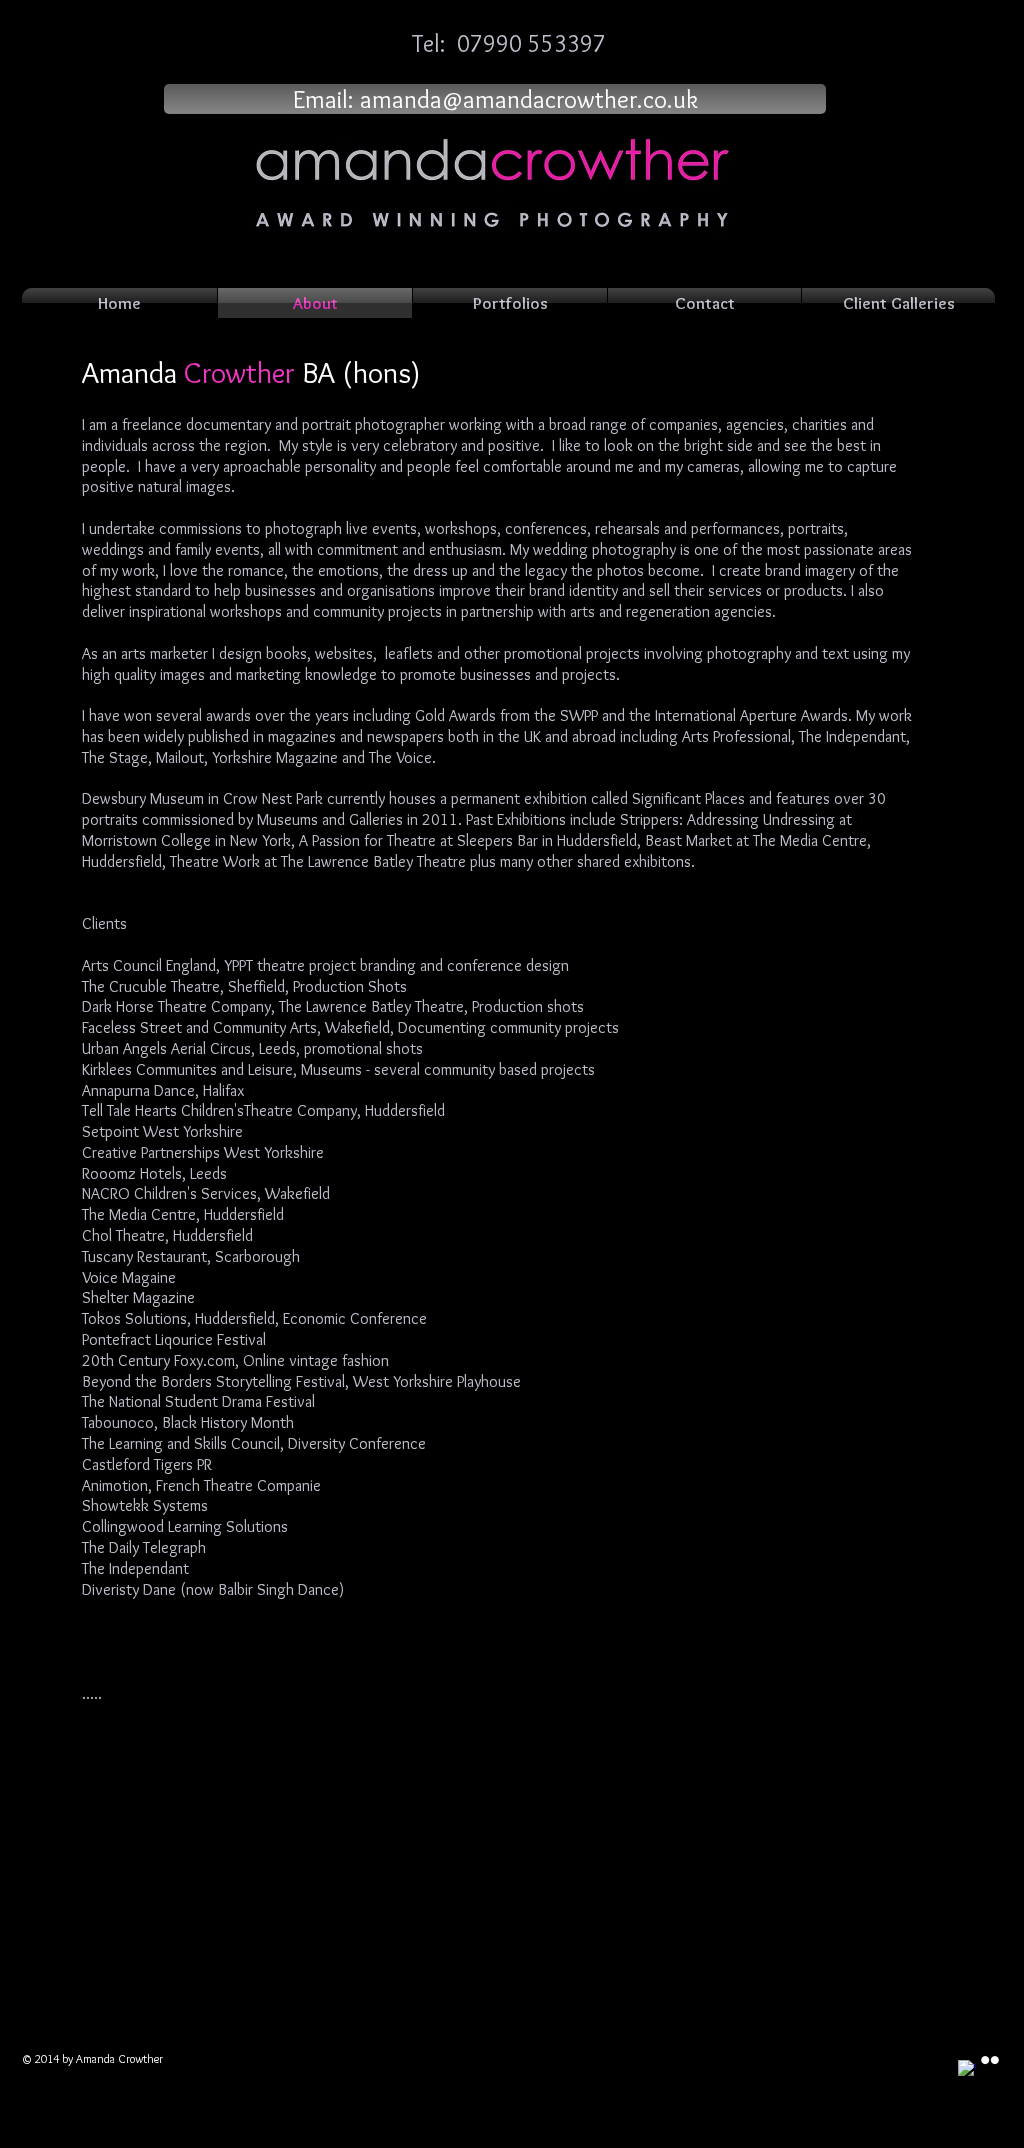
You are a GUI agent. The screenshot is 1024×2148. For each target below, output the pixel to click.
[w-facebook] (967, 2069)
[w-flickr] (990, 2060)
